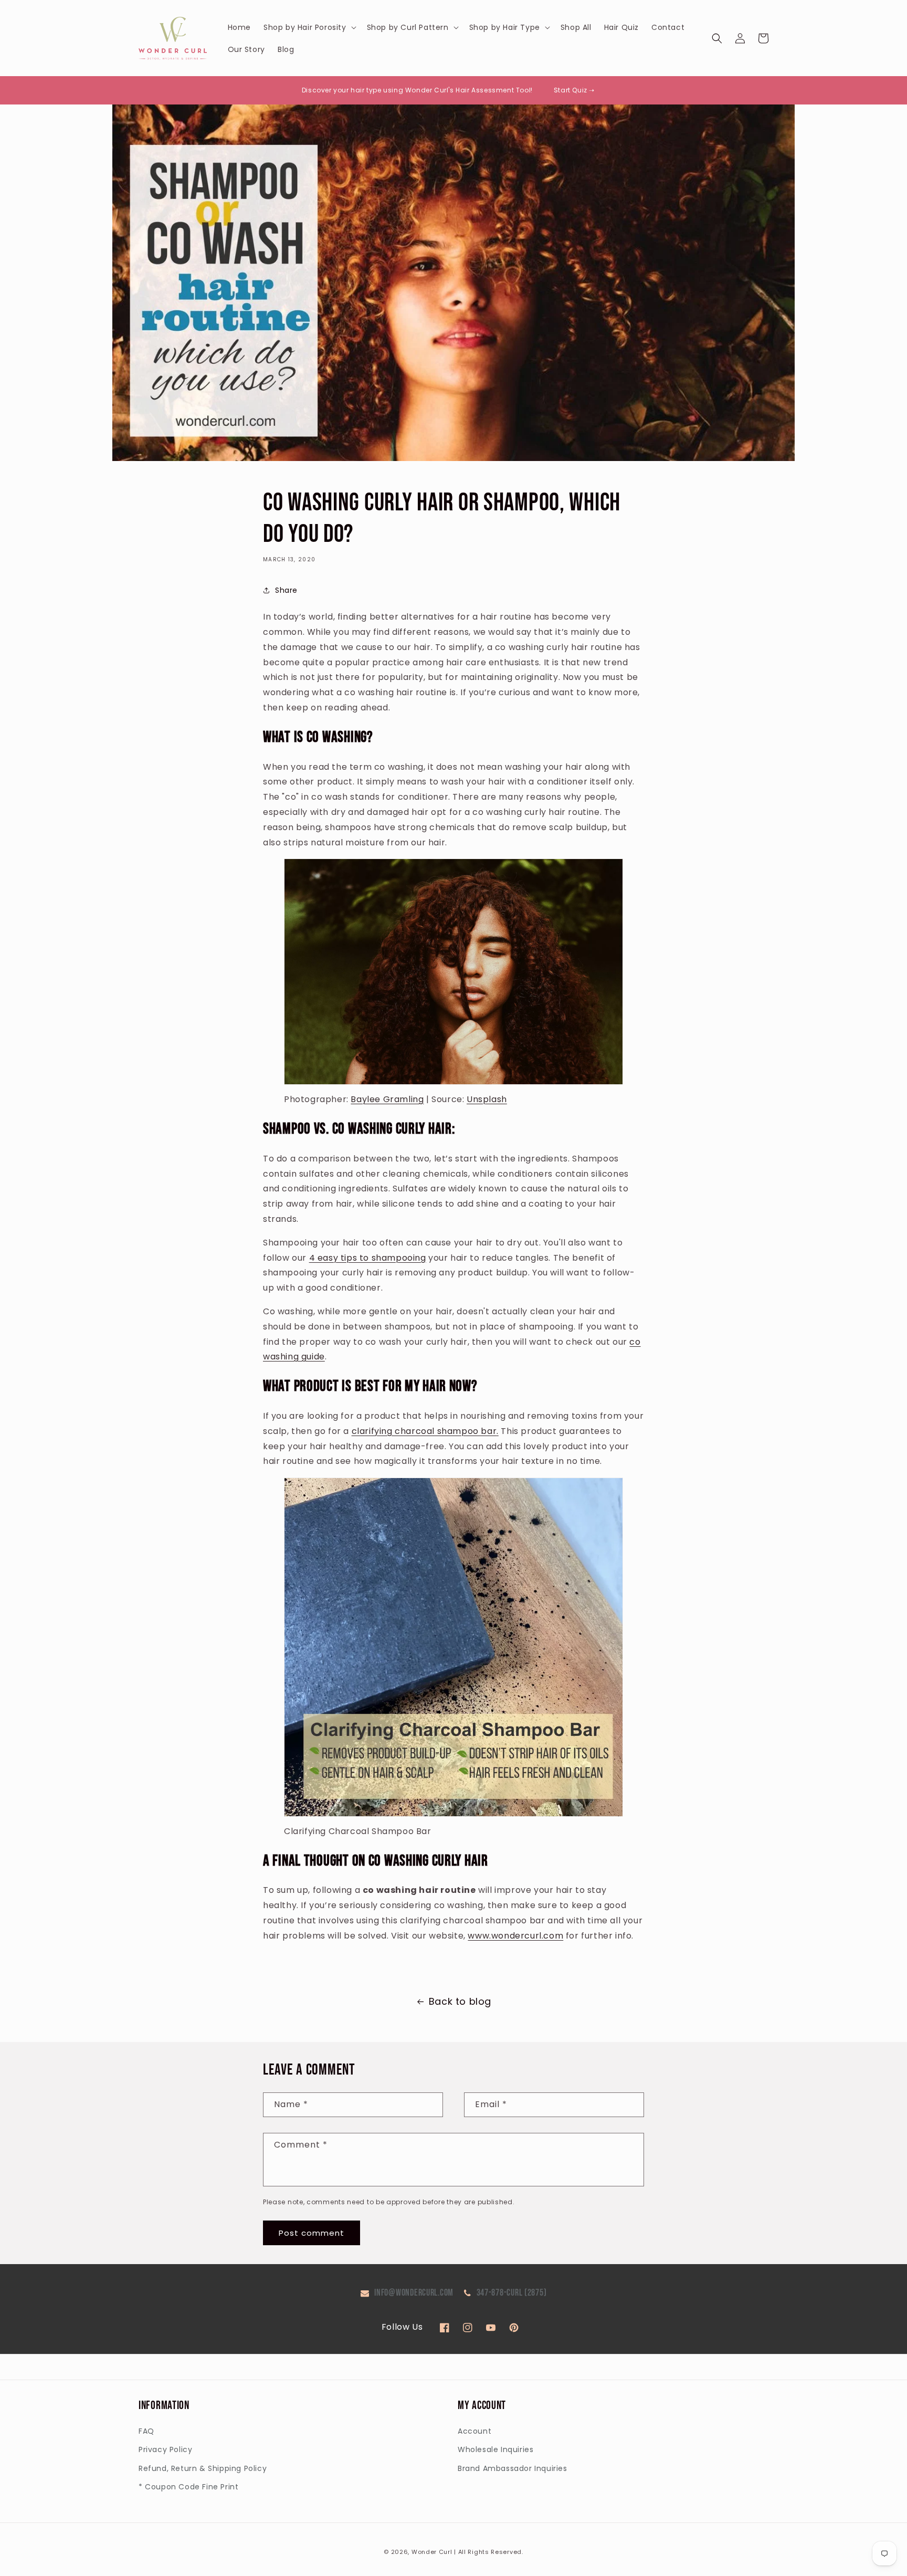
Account (474, 2431)
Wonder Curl (432, 2552)
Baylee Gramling (387, 1099)
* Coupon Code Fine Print (188, 2487)
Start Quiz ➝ (574, 90)
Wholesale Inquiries (495, 2449)
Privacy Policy (165, 2449)
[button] (309, 27)
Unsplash (487, 1099)
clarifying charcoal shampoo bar (424, 1431)
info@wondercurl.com (414, 2293)
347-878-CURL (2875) (512, 2293)
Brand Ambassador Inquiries (513, 2468)
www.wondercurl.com (515, 1936)
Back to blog (460, 2001)
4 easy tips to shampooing (368, 1258)
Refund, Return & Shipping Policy (203, 2468)
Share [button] (286, 590)
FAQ (146, 2431)
